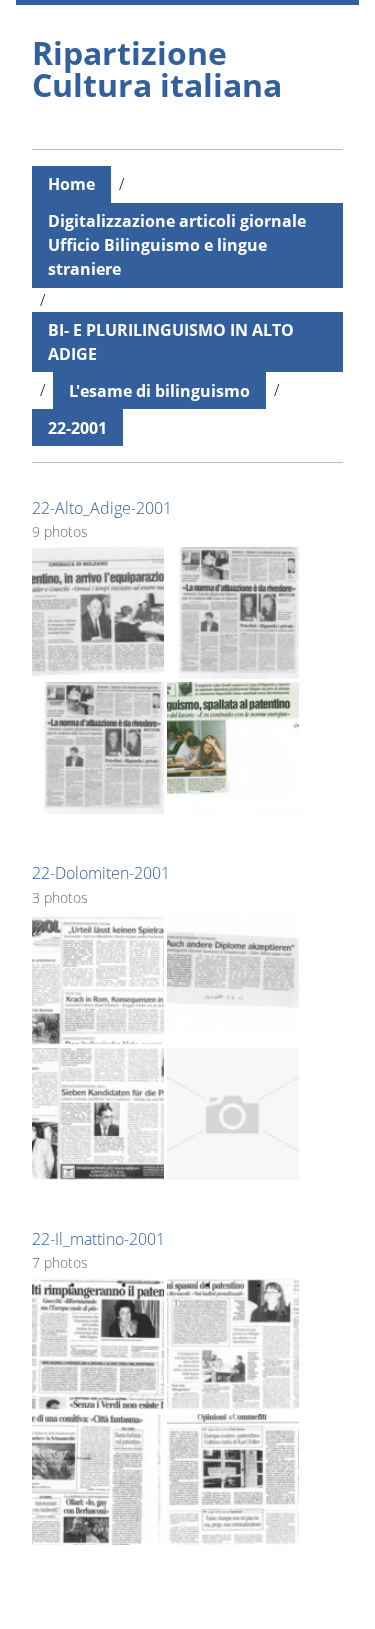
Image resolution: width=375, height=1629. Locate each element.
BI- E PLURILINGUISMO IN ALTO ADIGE (171, 342)
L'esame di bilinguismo (159, 391)
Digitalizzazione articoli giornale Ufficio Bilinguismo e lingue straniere (177, 245)
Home (71, 184)
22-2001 (77, 428)
